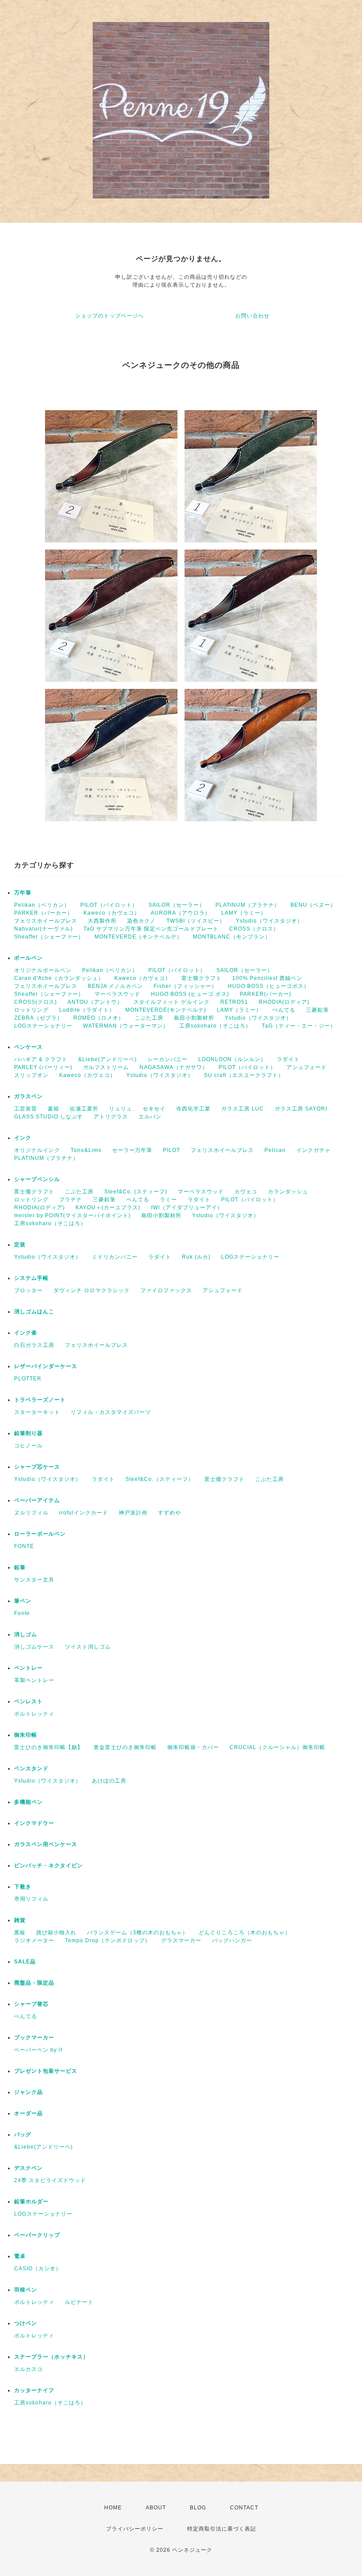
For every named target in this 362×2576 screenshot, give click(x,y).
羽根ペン (26, 2290)
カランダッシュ (288, 1192)
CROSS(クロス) (36, 1002)
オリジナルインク (37, 1150)
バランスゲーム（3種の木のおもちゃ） (138, 1933)
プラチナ (71, 1200)
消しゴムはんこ (34, 1312)
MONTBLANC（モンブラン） (232, 937)
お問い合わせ (253, 316)
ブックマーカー (34, 2038)
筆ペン (23, 1601)
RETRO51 (234, 1002)
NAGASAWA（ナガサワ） (174, 1067)
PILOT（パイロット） (109, 905)
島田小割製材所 (194, 1018)
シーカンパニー (168, 1059)
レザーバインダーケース (46, 1366)
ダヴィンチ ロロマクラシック (92, 1290)
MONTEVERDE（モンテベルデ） (138, 937)
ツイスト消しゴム (88, 1647)
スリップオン (31, 1075)
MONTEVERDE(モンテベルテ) (166, 1010)
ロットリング (31, 1010)
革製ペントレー (34, 1680)
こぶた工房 (149, 1018)
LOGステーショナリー (43, 1026)
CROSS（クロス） (254, 929)
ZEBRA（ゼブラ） (38, 1018)
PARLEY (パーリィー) (43, 1067)
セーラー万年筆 (132, 1150)
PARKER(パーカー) (266, 994)
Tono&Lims (86, 1150)
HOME (113, 2508)
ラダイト (288, 1059)
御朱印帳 (26, 1735)
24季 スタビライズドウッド (50, 2180)
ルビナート (79, 2302)
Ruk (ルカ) (196, 1257)
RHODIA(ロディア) (284, 1002)
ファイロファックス (166, 1290)
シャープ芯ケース (37, 1467)
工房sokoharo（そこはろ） (215, 1026)
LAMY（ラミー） (244, 913)
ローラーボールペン (40, 1534)
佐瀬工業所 (84, 1109)
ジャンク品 (28, 2092)
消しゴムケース (34, 1647)
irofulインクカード (84, 1513)
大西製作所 (102, 921)
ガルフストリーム (106, 1067)
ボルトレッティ (34, 1714)
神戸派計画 (133, 1513)
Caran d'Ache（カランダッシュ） (59, 978)
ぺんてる (284, 1010)
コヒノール (28, 1446)
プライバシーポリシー (135, 2529)
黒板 (20, 1933)
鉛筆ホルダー (31, 2202)
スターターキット (37, 1412)
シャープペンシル (37, 1179)
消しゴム (26, 1634)
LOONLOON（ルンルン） (232, 1059)
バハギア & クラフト (41, 1059)
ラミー (168, 1200)
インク (23, 1138)
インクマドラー (34, 1823)
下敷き (23, 1887)
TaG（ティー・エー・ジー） (299, 1026)
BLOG (198, 2508)
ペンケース (28, 1047)
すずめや (170, 1513)
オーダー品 (28, 2113)
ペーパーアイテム (37, 1500)
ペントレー (28, 1668)
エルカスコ (28, 2369)
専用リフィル (31, 1899)
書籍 (53, 1109)
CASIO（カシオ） (38, 2269)
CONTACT (244, 2508)
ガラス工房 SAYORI (301, 1109)
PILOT (172, 1150)
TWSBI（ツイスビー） (196, 921)
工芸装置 (26, 1109)
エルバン (150, 1117)
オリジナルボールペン (43, 970)
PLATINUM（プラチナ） (248, 905)
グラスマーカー (181, 1940)
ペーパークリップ (37, 2235)
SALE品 (25, 1962)
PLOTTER (28, 1379)
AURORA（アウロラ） (181, 913)
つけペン (26, 2323)
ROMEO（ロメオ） (99, 1018)
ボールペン (28, 958)
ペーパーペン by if (38, 2050)
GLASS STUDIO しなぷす (49, 1117)
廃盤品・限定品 (34, 1983)
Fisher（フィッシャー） (185, 986)
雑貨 (20, 1920)
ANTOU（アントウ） (95, 1002)
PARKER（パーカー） (43, 913)
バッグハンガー (232, 1940)
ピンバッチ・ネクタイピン (49, 1866)
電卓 (20, 2256)
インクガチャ (313, 1150)
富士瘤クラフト (202, 978)
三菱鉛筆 (317, 1010)
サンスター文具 (34, 1580)
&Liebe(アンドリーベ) (107, 1059)
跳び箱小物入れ (56, 1933)
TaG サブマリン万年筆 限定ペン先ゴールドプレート (151, 929)
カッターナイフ (34, 2390)
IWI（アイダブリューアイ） (187, 1208)
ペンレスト (28, 1701)
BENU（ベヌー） (313, 905)
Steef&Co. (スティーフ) (136, 1192)
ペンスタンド (31, 1768)
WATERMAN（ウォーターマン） (126, 1026)
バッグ (23, 2135)
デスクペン (28, 2168)
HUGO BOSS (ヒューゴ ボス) (190, 994)
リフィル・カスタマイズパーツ (111, 1412)
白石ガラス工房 (34, 1345)
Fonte (22, 1613)
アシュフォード (307, 1067)
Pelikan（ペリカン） (42, 905)
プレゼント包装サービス (46, 2071)
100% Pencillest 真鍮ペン (267, 978)
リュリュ (121, 1109)
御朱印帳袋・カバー (193, 1747)
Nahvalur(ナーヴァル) (43, 929)
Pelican (275, 1150)
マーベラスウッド (117, 994)
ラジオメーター (34, 1940)
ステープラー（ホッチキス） (51, 2357)
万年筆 (23, 893)
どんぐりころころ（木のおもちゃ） (245, 1933)
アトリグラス (111, 1117)
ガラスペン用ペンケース (46, 1844)
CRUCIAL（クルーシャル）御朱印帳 (277, 1747)
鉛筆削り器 (28, 1433)
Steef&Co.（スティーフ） (160, 1479)
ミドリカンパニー (115, 1257)
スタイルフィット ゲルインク (172, 1002)
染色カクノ (141, 921)
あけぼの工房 (109, 1781)
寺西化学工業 (193, 1109)
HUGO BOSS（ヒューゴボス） (269, 986)
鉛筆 (20, 1567)
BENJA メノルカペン (115, 986)
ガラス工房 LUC (243, 1109)
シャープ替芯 (31, 2004)
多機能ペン (28, 1802)
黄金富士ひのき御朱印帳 (125, 1747)
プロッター (28, 1290)
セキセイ (154, 1109)
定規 (20, 1245)
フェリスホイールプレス (46, 921)
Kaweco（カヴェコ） (112, 913)
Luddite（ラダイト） (87, 1010)
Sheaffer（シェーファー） (49, 937)
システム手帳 (31, 1278)
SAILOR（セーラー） (177, 905)
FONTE (24, 1546)
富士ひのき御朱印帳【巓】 (49, 1747)
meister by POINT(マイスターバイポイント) (72, 1215)
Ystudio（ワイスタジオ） (269, 921)
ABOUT (156, 2508)
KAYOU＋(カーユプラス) (108, 1208)
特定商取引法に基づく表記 (222, 2529)
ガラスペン (28, 1096)
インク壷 (26, 1333)
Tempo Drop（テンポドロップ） (108, 1940)
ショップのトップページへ (109, 316)
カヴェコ (246, 1192)
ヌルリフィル (31, 1513)
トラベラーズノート (40, 1400)
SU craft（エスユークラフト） (244, 1075)
